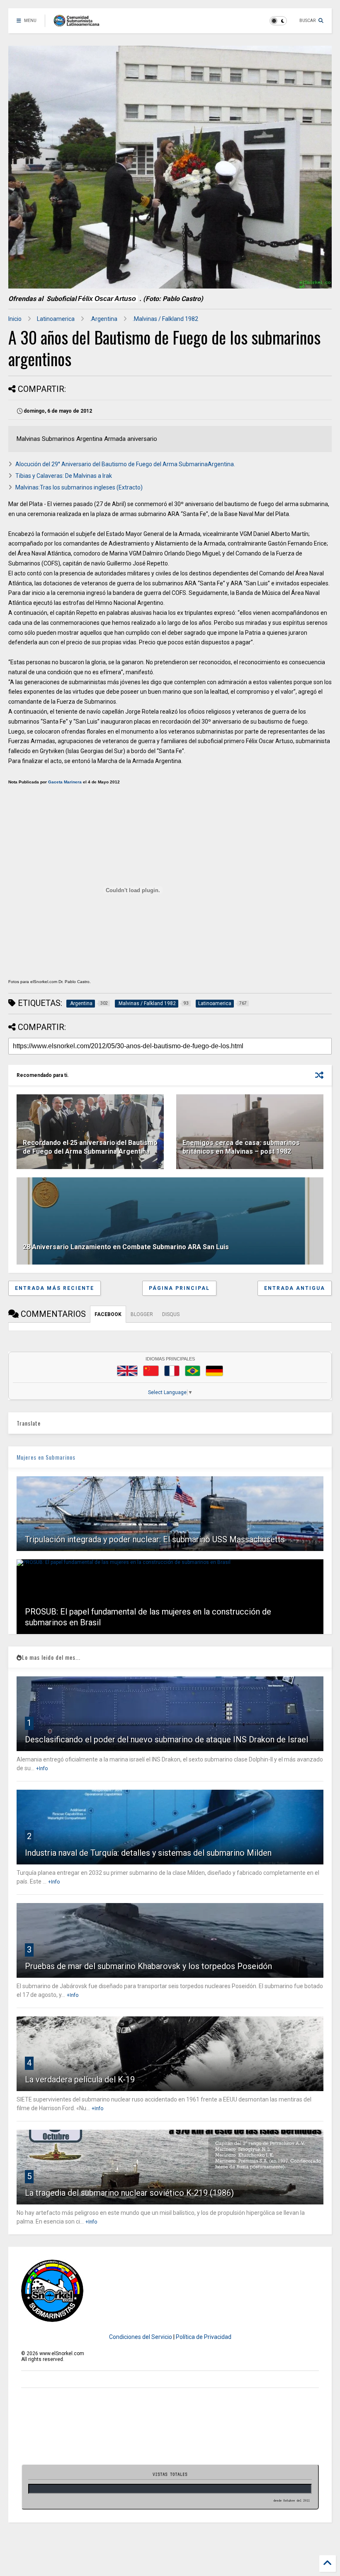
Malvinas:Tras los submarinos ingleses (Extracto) (79, 487)
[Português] (192, 1371)
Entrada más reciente (55, 1288)
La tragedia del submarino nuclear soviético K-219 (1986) (129, 2193)
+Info (42, 1769)
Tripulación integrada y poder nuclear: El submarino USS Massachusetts (155, 1539)
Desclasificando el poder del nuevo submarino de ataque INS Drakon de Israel (166, 1739)
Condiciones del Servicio (141, 2337)
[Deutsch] (214, 1371)
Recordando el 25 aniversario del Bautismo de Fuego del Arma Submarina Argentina (90, 1147)
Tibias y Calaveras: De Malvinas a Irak (64, 476)
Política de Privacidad (204, 2337)
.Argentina (104, 319)
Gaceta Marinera (65, 782)
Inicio (15, 319)
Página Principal (179, 1288)
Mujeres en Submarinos (46, 1457)
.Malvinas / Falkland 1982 (165, 319)
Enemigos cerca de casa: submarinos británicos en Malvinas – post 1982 (241, 1147)
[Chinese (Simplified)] (151, 1371)
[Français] (172, 1371)
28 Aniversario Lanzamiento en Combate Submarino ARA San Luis (126, 1247)
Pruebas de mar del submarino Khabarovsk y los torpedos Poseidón (148, 1966)
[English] (127, 1371)
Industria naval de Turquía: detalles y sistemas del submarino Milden (148, 1853)
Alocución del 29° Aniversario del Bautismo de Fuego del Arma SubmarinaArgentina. (125, 464)
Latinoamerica (56, 319)
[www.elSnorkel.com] (79, 23)
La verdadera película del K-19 (80, 2079)
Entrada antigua (295, 1288)
